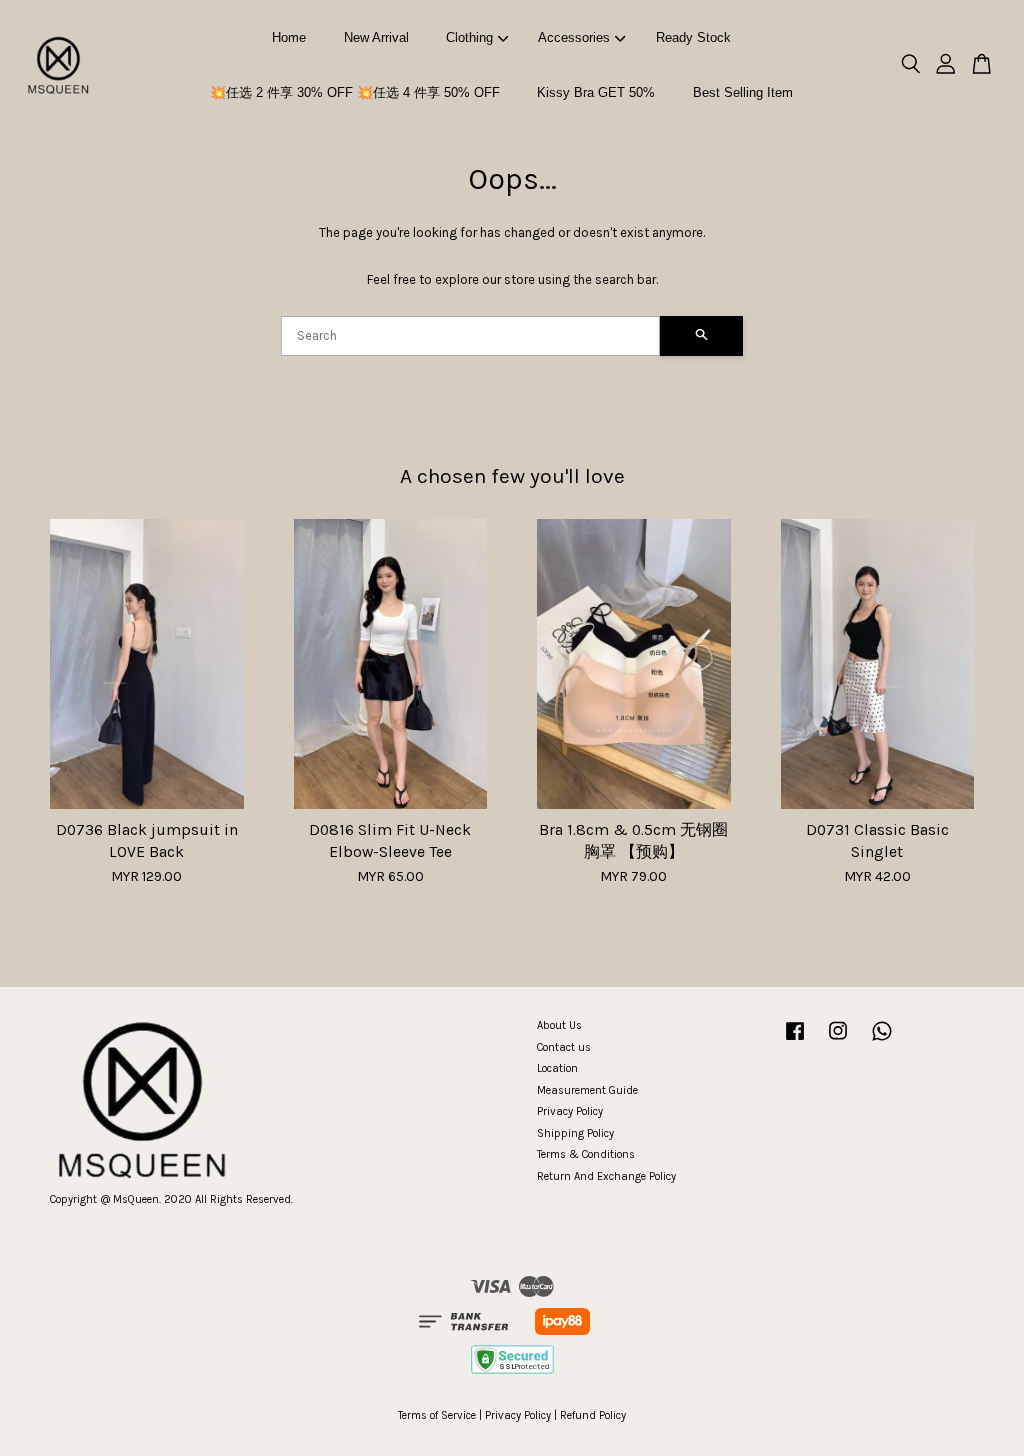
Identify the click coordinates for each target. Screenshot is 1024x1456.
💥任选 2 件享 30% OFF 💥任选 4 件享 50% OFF (355, 92)
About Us (559, 1025)
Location (557, 1068)
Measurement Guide (587, 1090)
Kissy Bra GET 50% (596, 92)
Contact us (564, 1047)
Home (289, 37)
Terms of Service (437, 1415)
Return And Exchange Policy (606, 1176)
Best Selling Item (743, 92)
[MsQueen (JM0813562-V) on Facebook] (795, 1041)
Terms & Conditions (586, 1154)
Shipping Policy (575, 1133)
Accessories (574, 37)
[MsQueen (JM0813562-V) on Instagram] (838, 1041)
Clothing (469, 37)
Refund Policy (593, 1415)
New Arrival (376, 37)
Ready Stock (693, 37)
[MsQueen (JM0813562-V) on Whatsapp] (882, 1041)
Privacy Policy (570, 1111)
